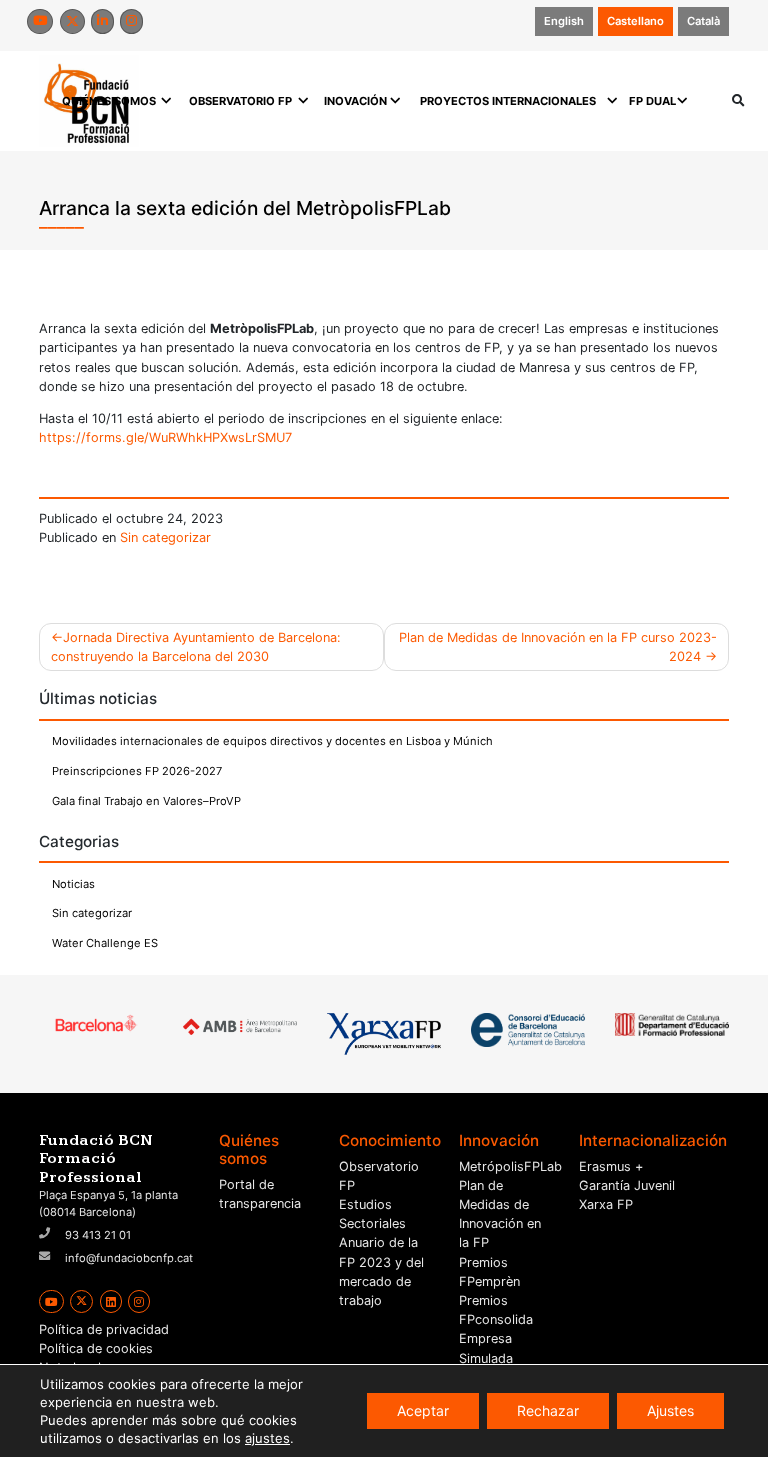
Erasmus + (611, 1166)
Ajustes (670, 1410)
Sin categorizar (165, 537)
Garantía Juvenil (627, 1185)
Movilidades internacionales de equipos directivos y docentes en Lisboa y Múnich (272, 741)
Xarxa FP (606, 1204)
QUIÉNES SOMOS (109, 101)
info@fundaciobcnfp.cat (129, 1258)
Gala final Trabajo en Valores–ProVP (146, 801)
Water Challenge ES (105, 943)
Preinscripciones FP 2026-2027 (137, 771)
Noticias (73, 884)
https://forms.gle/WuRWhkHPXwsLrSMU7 (165, 437)
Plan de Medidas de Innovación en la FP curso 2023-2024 (558, 647)
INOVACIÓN (355, 101)
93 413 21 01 (98, 1235)
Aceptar (423, 1410)
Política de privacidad (104, 1329)
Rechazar (548, 1410)
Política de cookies (96, 1348)
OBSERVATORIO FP (240, 101)
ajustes (267, 1438)
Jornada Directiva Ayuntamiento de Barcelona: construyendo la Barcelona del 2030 (196, 647)
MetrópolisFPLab (510, 1166)
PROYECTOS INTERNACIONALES (508, 101)
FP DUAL (652, 101)
